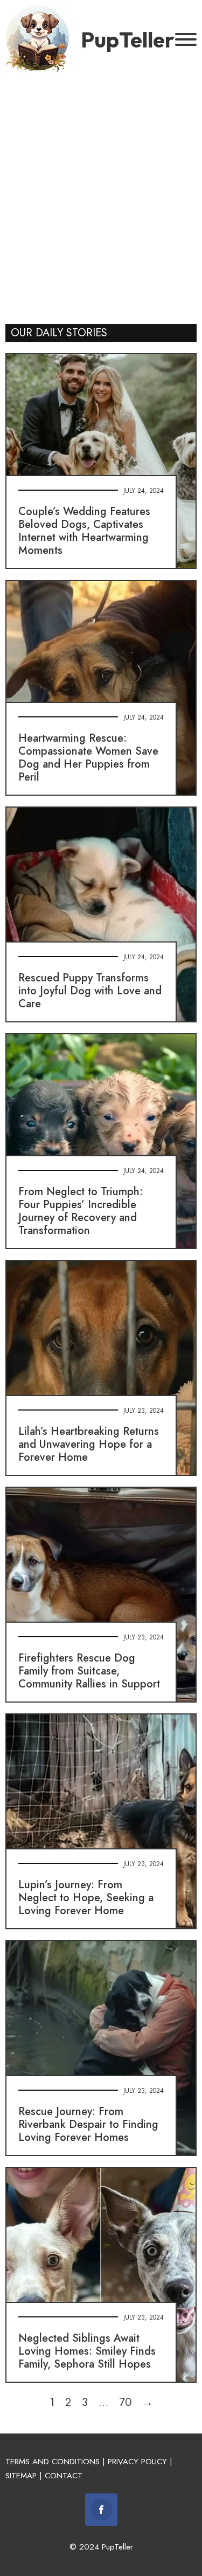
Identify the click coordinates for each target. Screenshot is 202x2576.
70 (125, 2402)
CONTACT (64, 2476)
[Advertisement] (101, 196)
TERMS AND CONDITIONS (53, 2462)
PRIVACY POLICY (137, 2462)
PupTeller (128, 39)
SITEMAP (21, 2476)
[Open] (186, 39)
